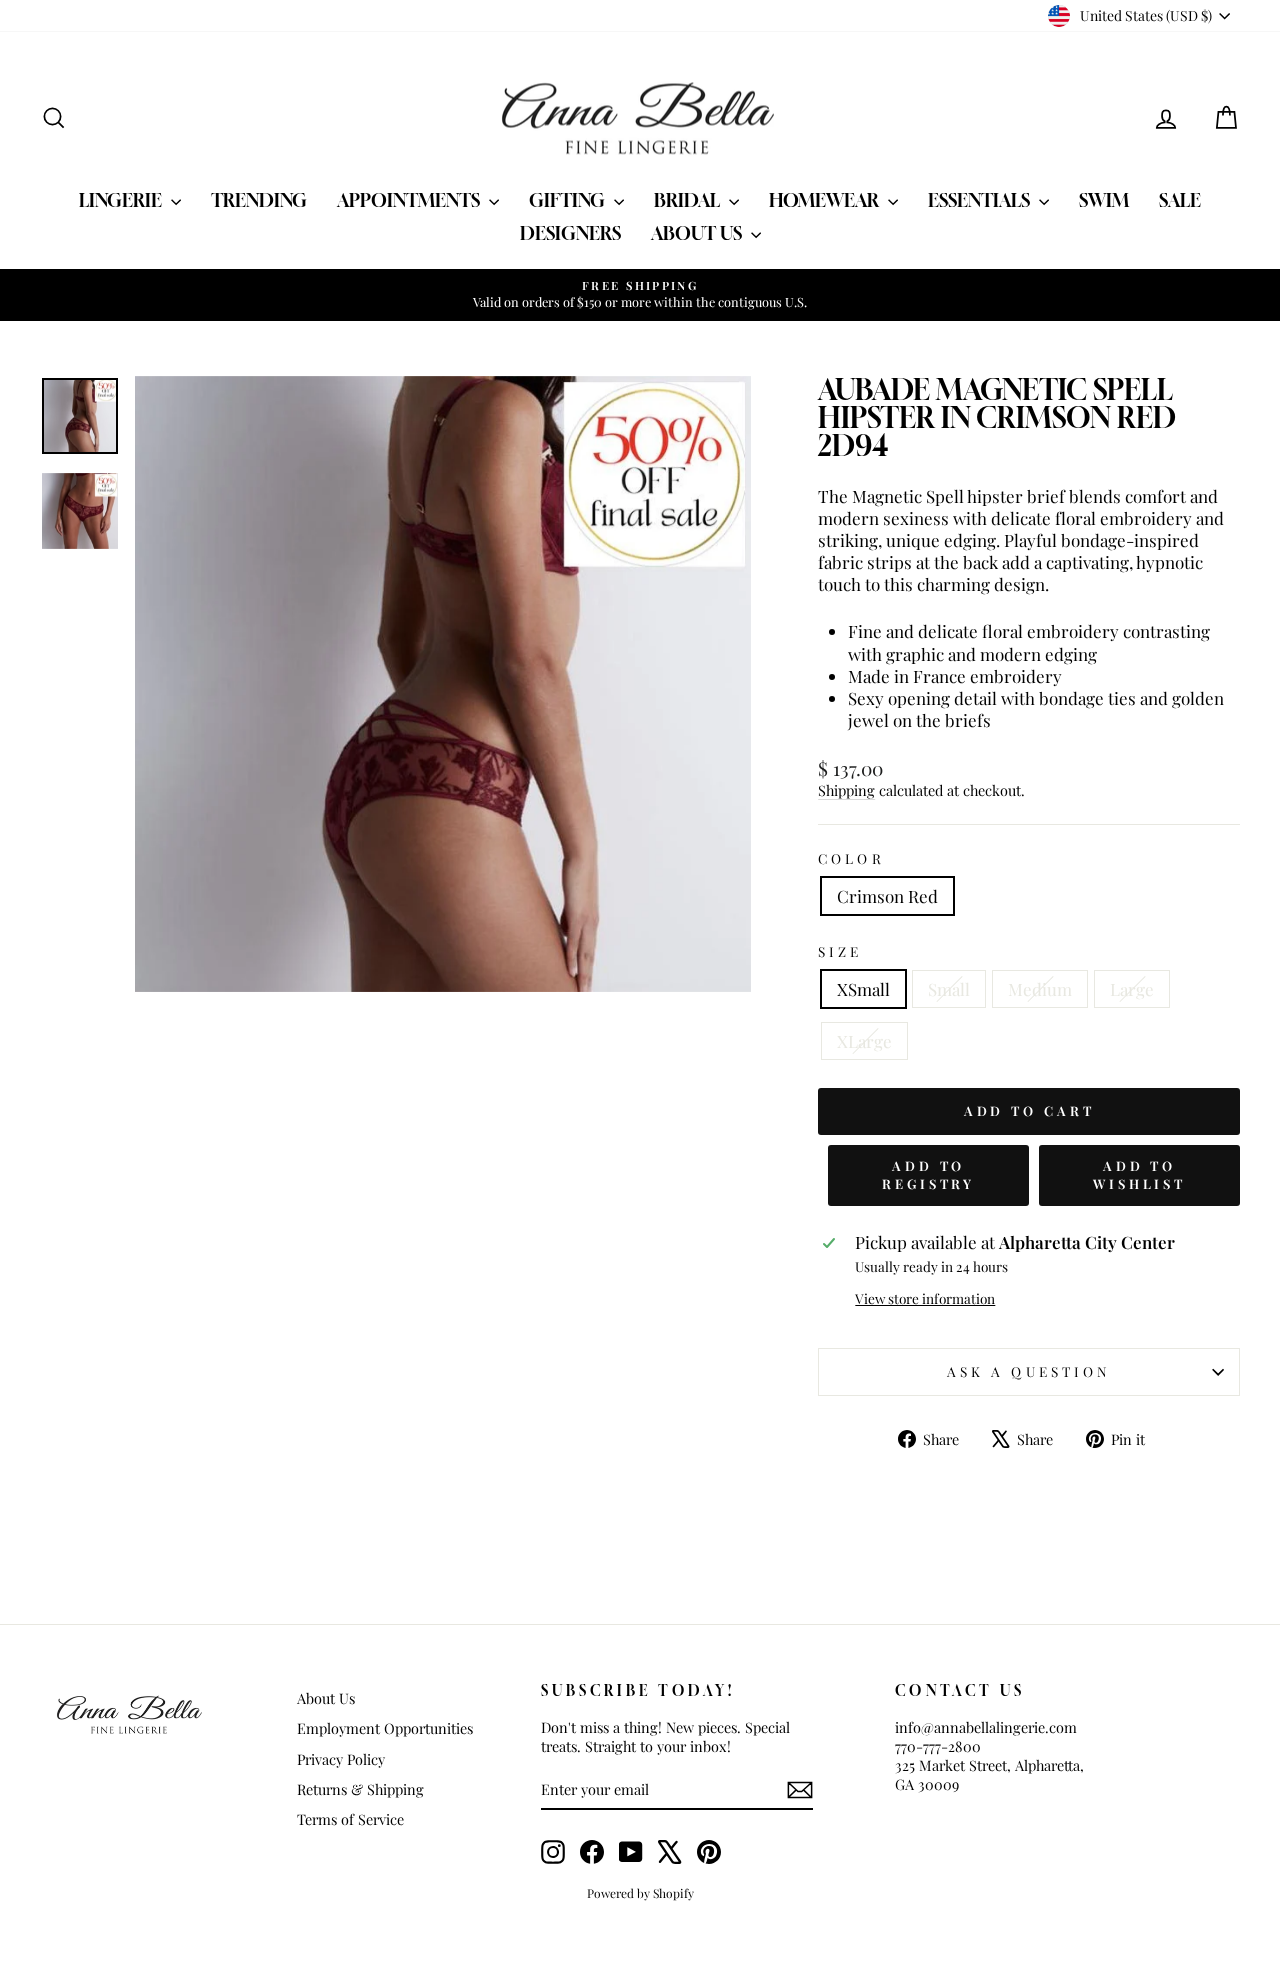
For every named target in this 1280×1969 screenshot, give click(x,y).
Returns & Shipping (360, 1789)
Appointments (410, 200)
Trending (259, 200)
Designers (570, 233)
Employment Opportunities (385, 1728)
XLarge (864, 1041)
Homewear (826, 200)
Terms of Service (350, 1819)
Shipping (846, 790)
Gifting (569, 200)
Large (1132, 989)
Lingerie (122, 200)
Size (840, 951)
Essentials (981, 200)
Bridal (689, 200)
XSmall (863, 989)
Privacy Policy (341, 1759)
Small (949, 989)
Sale (1180, 200)
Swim (1104, 200)
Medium (1040, 989)
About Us (698, 233)
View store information (925, 1298)
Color (851, 858)
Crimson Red (887, 896)
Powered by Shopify (640, 1893)
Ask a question (1029, 1371)
